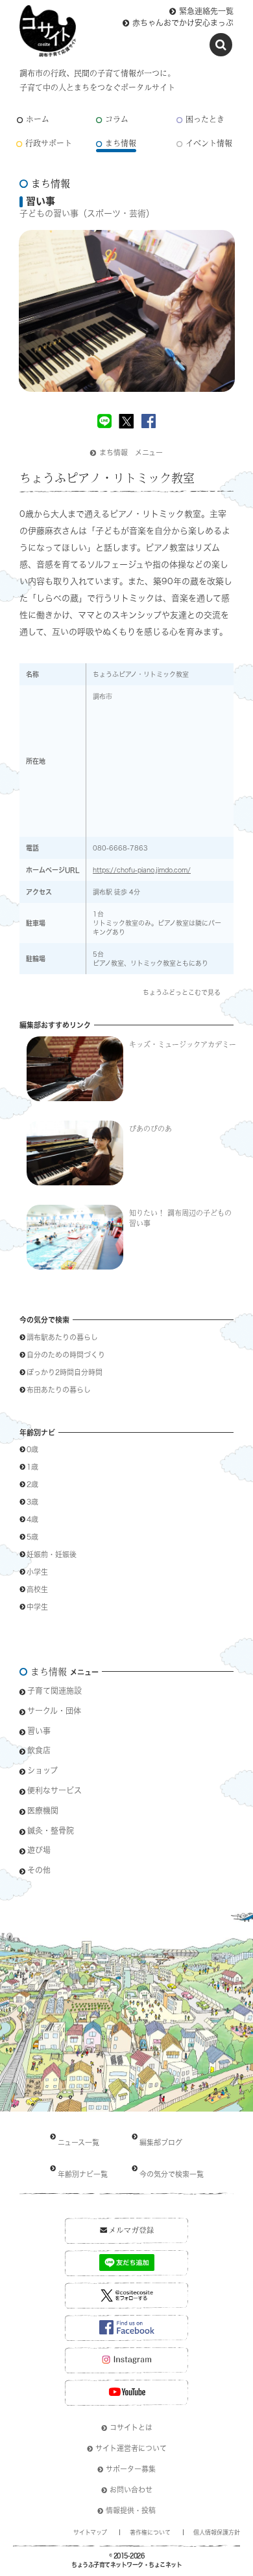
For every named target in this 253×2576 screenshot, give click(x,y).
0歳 (32, 1449)
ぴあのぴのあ (151, 1129)
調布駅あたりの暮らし (62, 1337)
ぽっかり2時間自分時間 (65, 1372)
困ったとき (205, 120)
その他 (39, 1870)
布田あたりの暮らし (59, 1390)
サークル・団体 (54, 1711)
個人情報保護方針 (217, 2532)
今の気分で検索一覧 (172, 2174)
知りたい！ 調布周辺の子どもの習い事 (180, 1218)
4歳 (32, 1519)
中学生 (37, 1607)
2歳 (32, 1484)
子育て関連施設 (54, 1691)
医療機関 (43, 1810)
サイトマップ (90, 2532)
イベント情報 (209, 143)
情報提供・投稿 (131, 2510)
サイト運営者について (131, 2448)
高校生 (37, 1589)
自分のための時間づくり (66, 1355)
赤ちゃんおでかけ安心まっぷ (183, 23)
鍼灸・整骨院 (51, 1830)
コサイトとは (131, 2427)
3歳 (32, 1502)
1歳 (32, 1467)
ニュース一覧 (78, 2142)
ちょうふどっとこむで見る (182, 992)
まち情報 (121, 143)
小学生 (37, 1572)
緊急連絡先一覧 (206, 11)
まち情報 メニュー (131, 452)
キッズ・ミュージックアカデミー (183, 1044)
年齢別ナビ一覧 (83, 2174)
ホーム (38, 120)
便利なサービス (54, 1790)
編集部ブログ (161, 2142)
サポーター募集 (131, 2469)
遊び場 (39, 1850)
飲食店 (39, 1750)
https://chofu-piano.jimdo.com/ (142, 870)
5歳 (32, 1537)
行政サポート (49, 143)
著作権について (150, 2532)
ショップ (42, 1770)
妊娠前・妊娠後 (52, 1554)
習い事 (39, 1731)
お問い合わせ (131, 2490)
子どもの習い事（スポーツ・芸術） (87, 213)
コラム (117, 120)
